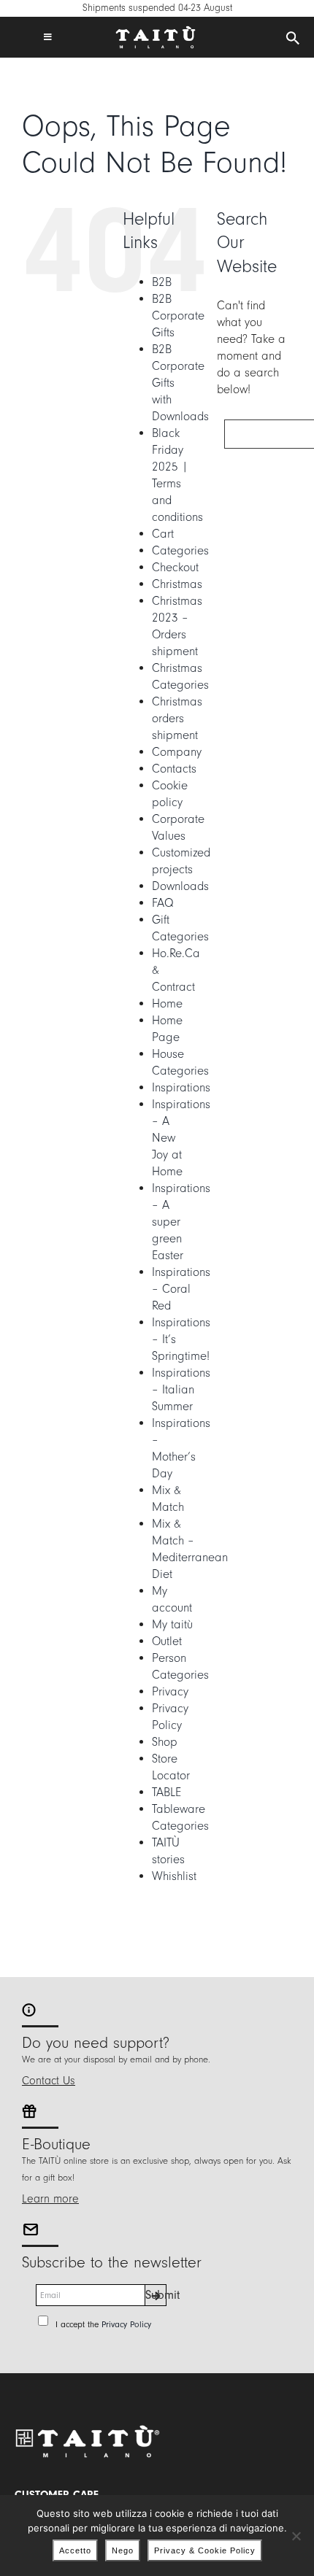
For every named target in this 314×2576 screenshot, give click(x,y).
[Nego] (296, 2536)
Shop (165, 1742)
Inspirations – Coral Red (181, 1289)
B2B (162, 282)
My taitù (172, 1624)
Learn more (50, 2199)
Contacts (174, 769)
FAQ (163, 903)
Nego (123, 2550)
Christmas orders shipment (177, 718)
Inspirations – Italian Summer (181, 1389)
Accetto (75, 2550)
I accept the (103, 2324)
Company (177, 752)
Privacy (170, 1691)
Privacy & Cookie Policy (205, 2550)
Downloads (180, 886)
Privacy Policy (126, 2324)
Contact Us (49, 2081)
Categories (180, 550)
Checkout (175, 567)
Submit (156, 2295)
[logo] (156, 32)
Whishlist (174, 1876)
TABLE (166, 1792)
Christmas (177, 584)
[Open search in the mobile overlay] (293, 39)
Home (167, 1003)
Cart (163, 534)
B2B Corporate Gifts (178, 316)
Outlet (167, 1641)
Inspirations (181, 1087)
